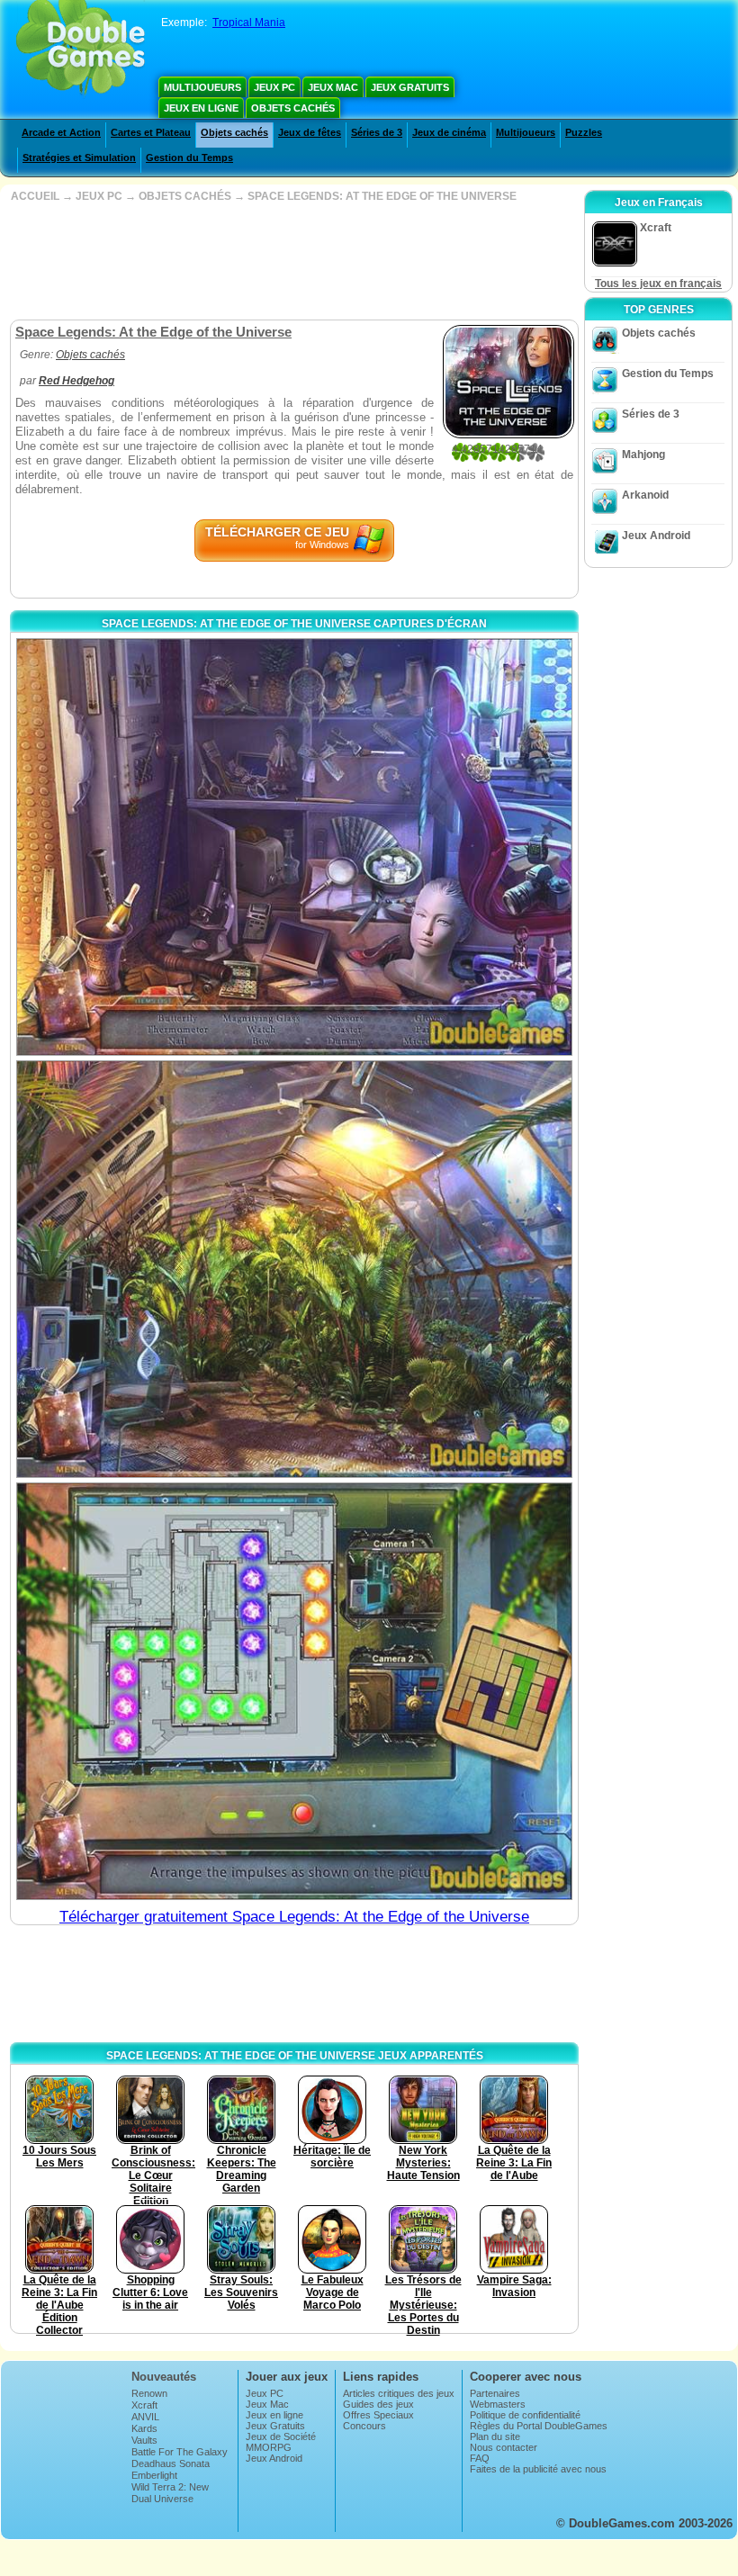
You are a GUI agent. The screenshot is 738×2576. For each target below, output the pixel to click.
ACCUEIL (35, 196)
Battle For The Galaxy (180, 2452)
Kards (144, 2428)
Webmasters (498, 2404)
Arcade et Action (61, 132)
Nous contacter (504, 2447)
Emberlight (154, 2475)
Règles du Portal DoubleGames (539, 2426)
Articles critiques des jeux (399, 2393)
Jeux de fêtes (310, 132)
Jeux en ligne (201, 108)
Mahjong (643, 455)
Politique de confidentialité (525, 2415)
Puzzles (584, 132)
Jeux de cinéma (449, 132)
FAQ (480, 2458)
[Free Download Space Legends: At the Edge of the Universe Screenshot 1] (294, 847)
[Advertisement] (292, 261)
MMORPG (269, 2447)
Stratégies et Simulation (79, 158)
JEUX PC (99, 196)
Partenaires (495, 2393)
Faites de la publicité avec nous (538, 2469)
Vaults (144, 2440)
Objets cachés (293, 108)
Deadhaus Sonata (171, 2463)
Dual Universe (162, 2499)
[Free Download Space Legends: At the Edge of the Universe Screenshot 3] (294, 1691)
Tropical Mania (249, 23)
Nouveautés (164, 2377)
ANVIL (145, 2417)
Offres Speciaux (378, 2415)
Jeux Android (656, 536)
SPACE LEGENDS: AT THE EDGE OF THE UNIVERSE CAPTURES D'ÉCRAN (294, 624)
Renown (149, 2393)
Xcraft (144, 2405)
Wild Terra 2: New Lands (170, 2492)
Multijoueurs (202, 87)
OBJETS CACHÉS (185, 196)
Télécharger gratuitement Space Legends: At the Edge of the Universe (294, 1917)
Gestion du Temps (189, 158)
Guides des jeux (378, 2404)
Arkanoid (645, 495)
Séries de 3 (377, 132)
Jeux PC (274, 87)
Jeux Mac (333, 87)
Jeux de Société (281, 2436)
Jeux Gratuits (410, 87)
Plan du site (495, 2436)
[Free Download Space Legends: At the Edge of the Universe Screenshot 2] (294, 1269)
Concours (364, 2426)
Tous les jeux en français (658, 284)
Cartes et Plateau (151, 132)
